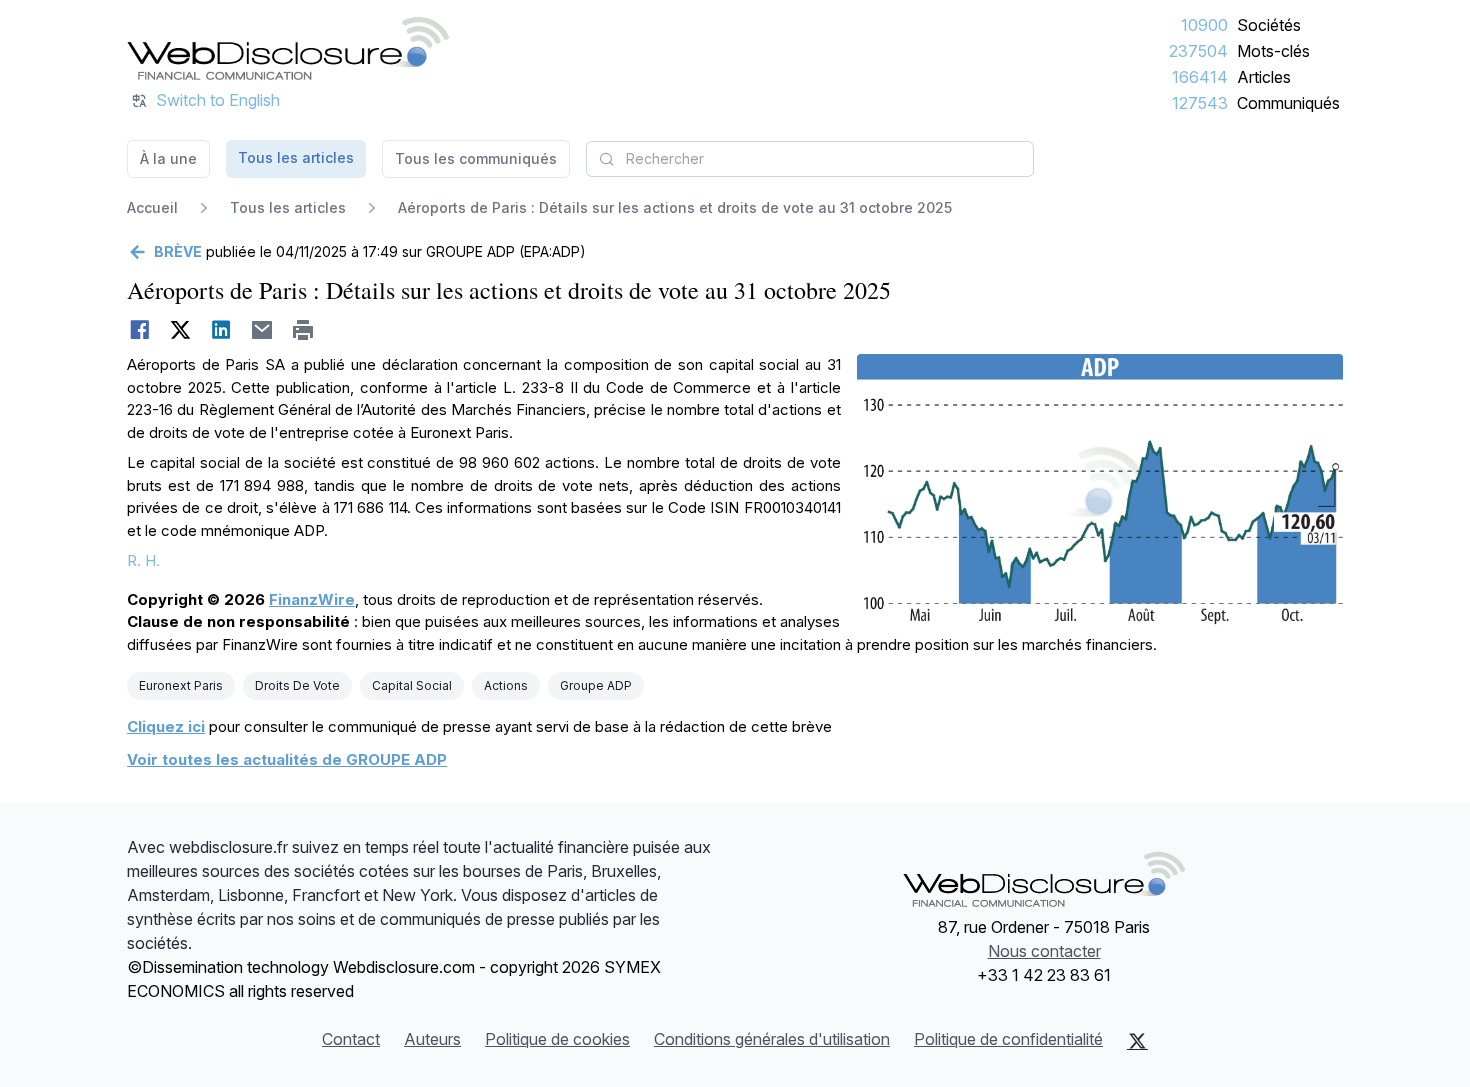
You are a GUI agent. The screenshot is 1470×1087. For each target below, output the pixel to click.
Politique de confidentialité (1008, 1039)
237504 (1198, 51)
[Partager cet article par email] (262, 330)
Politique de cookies (557, 1039)
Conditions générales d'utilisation (772, 1039)
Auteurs (432, 1039)
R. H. (143, 560)
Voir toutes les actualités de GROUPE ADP (287, 759)
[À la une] (288, 48)
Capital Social (412, 685)
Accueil (152, 207)
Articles (1264, 77)
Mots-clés (1273, 51)
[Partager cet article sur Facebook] (139, 330)
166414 (1200, 77)
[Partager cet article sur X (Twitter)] (180, 330)
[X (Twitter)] (1137, 1041)
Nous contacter (1044, 951)
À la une (168, 158)
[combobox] (810, 159)
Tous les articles (296, 157)
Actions (506, 685)
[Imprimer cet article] (303, 330)
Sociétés (1269, 25)
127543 (1200, 103)
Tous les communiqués (476, 158)
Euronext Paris (181, 685)
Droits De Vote (297, 685)
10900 (1204, 25)
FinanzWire (312, 599)
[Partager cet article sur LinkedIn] (221, 330)
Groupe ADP (596, 685)
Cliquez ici (166, 726)
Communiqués (1288, 103)
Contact (351, 1039)
